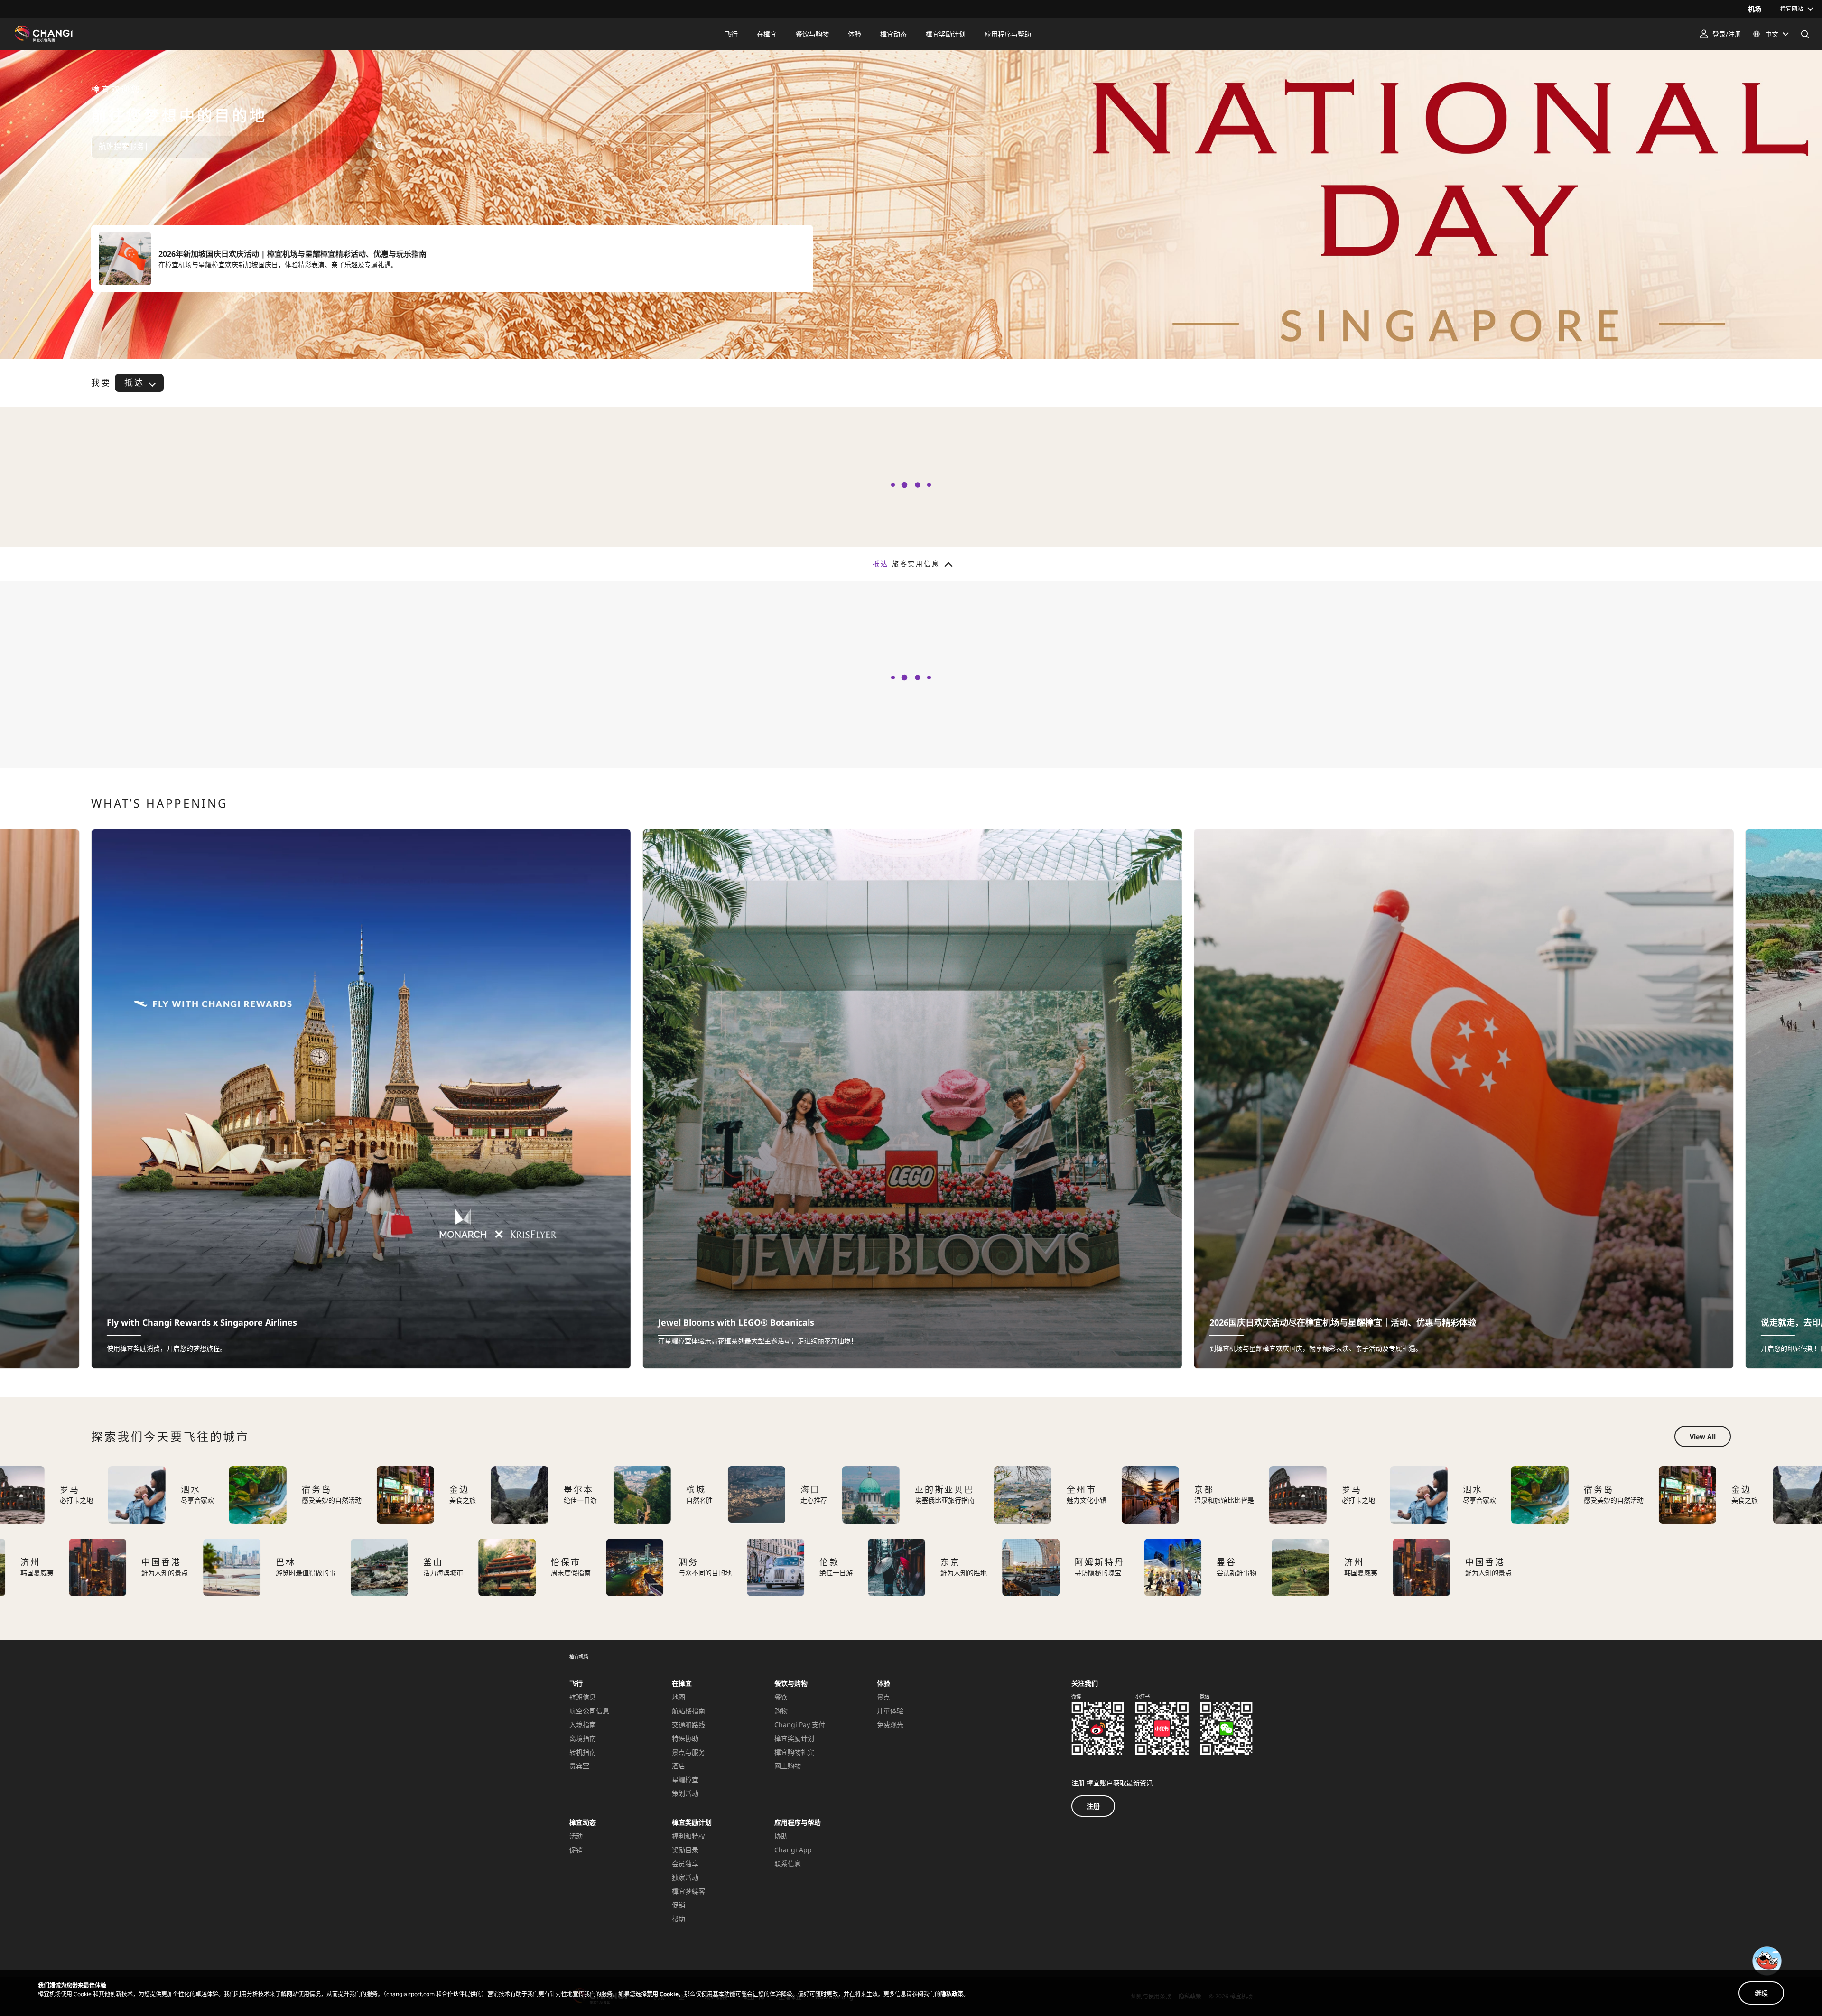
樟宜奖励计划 (692, 1822)
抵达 (134, 382)
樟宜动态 (583, 1822)
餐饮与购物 (791, 1683)
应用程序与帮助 (798, 1822)
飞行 (576, 1683)
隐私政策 (952, 1994)
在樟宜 (682, 1683)
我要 (101, 383)
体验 (883, 1683)
